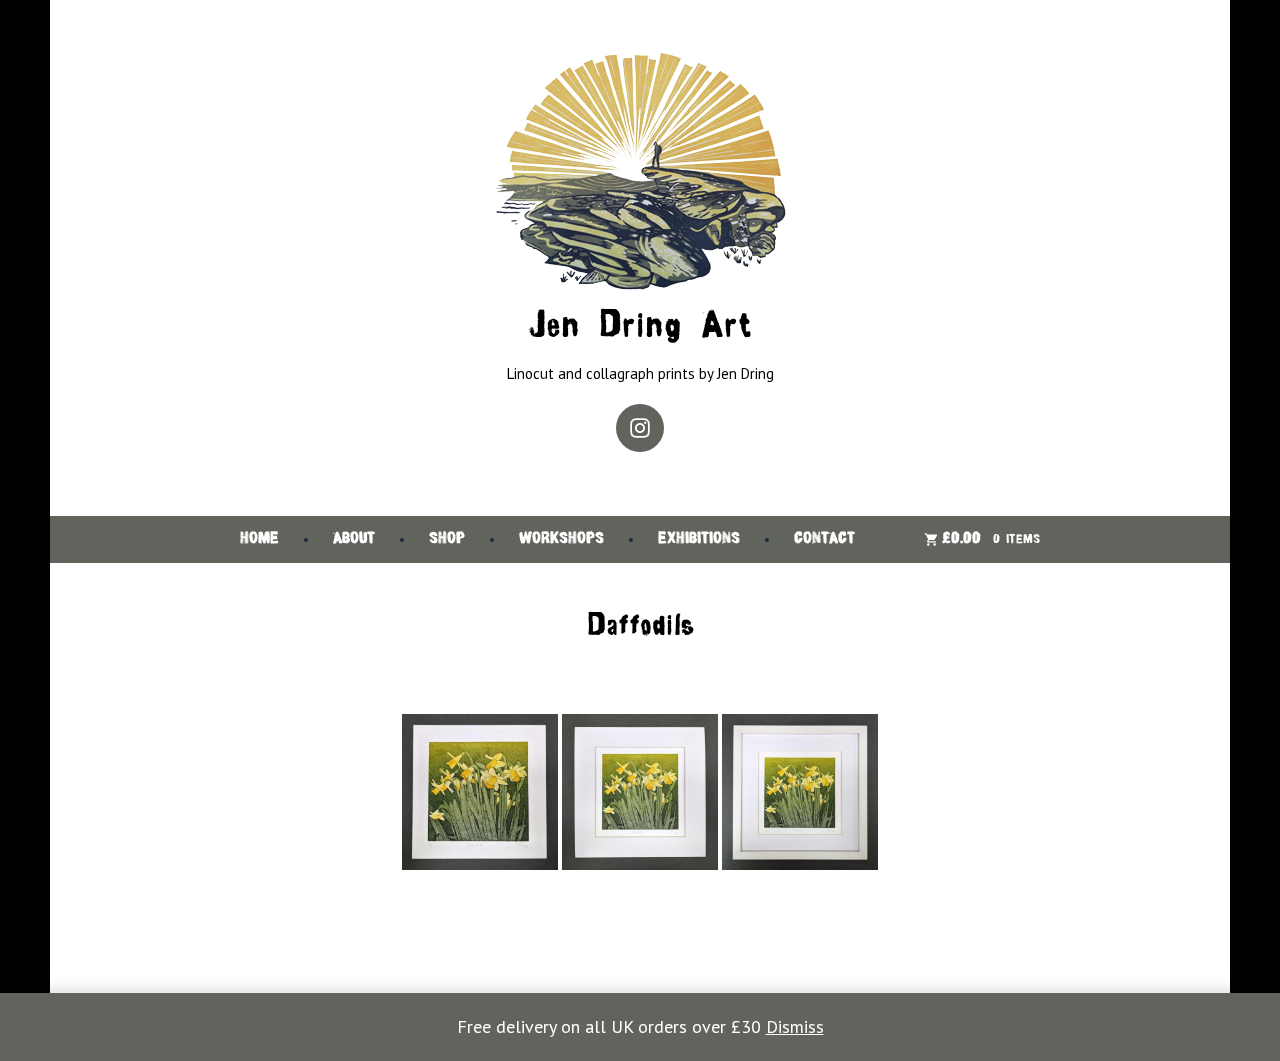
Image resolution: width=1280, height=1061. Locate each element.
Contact (824, 539)
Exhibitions (699, 539)
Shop (447, 539)
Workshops (561, 539)
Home (259, 539)
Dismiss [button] (795, 1026)
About (354, 539)
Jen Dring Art (640, 327)
